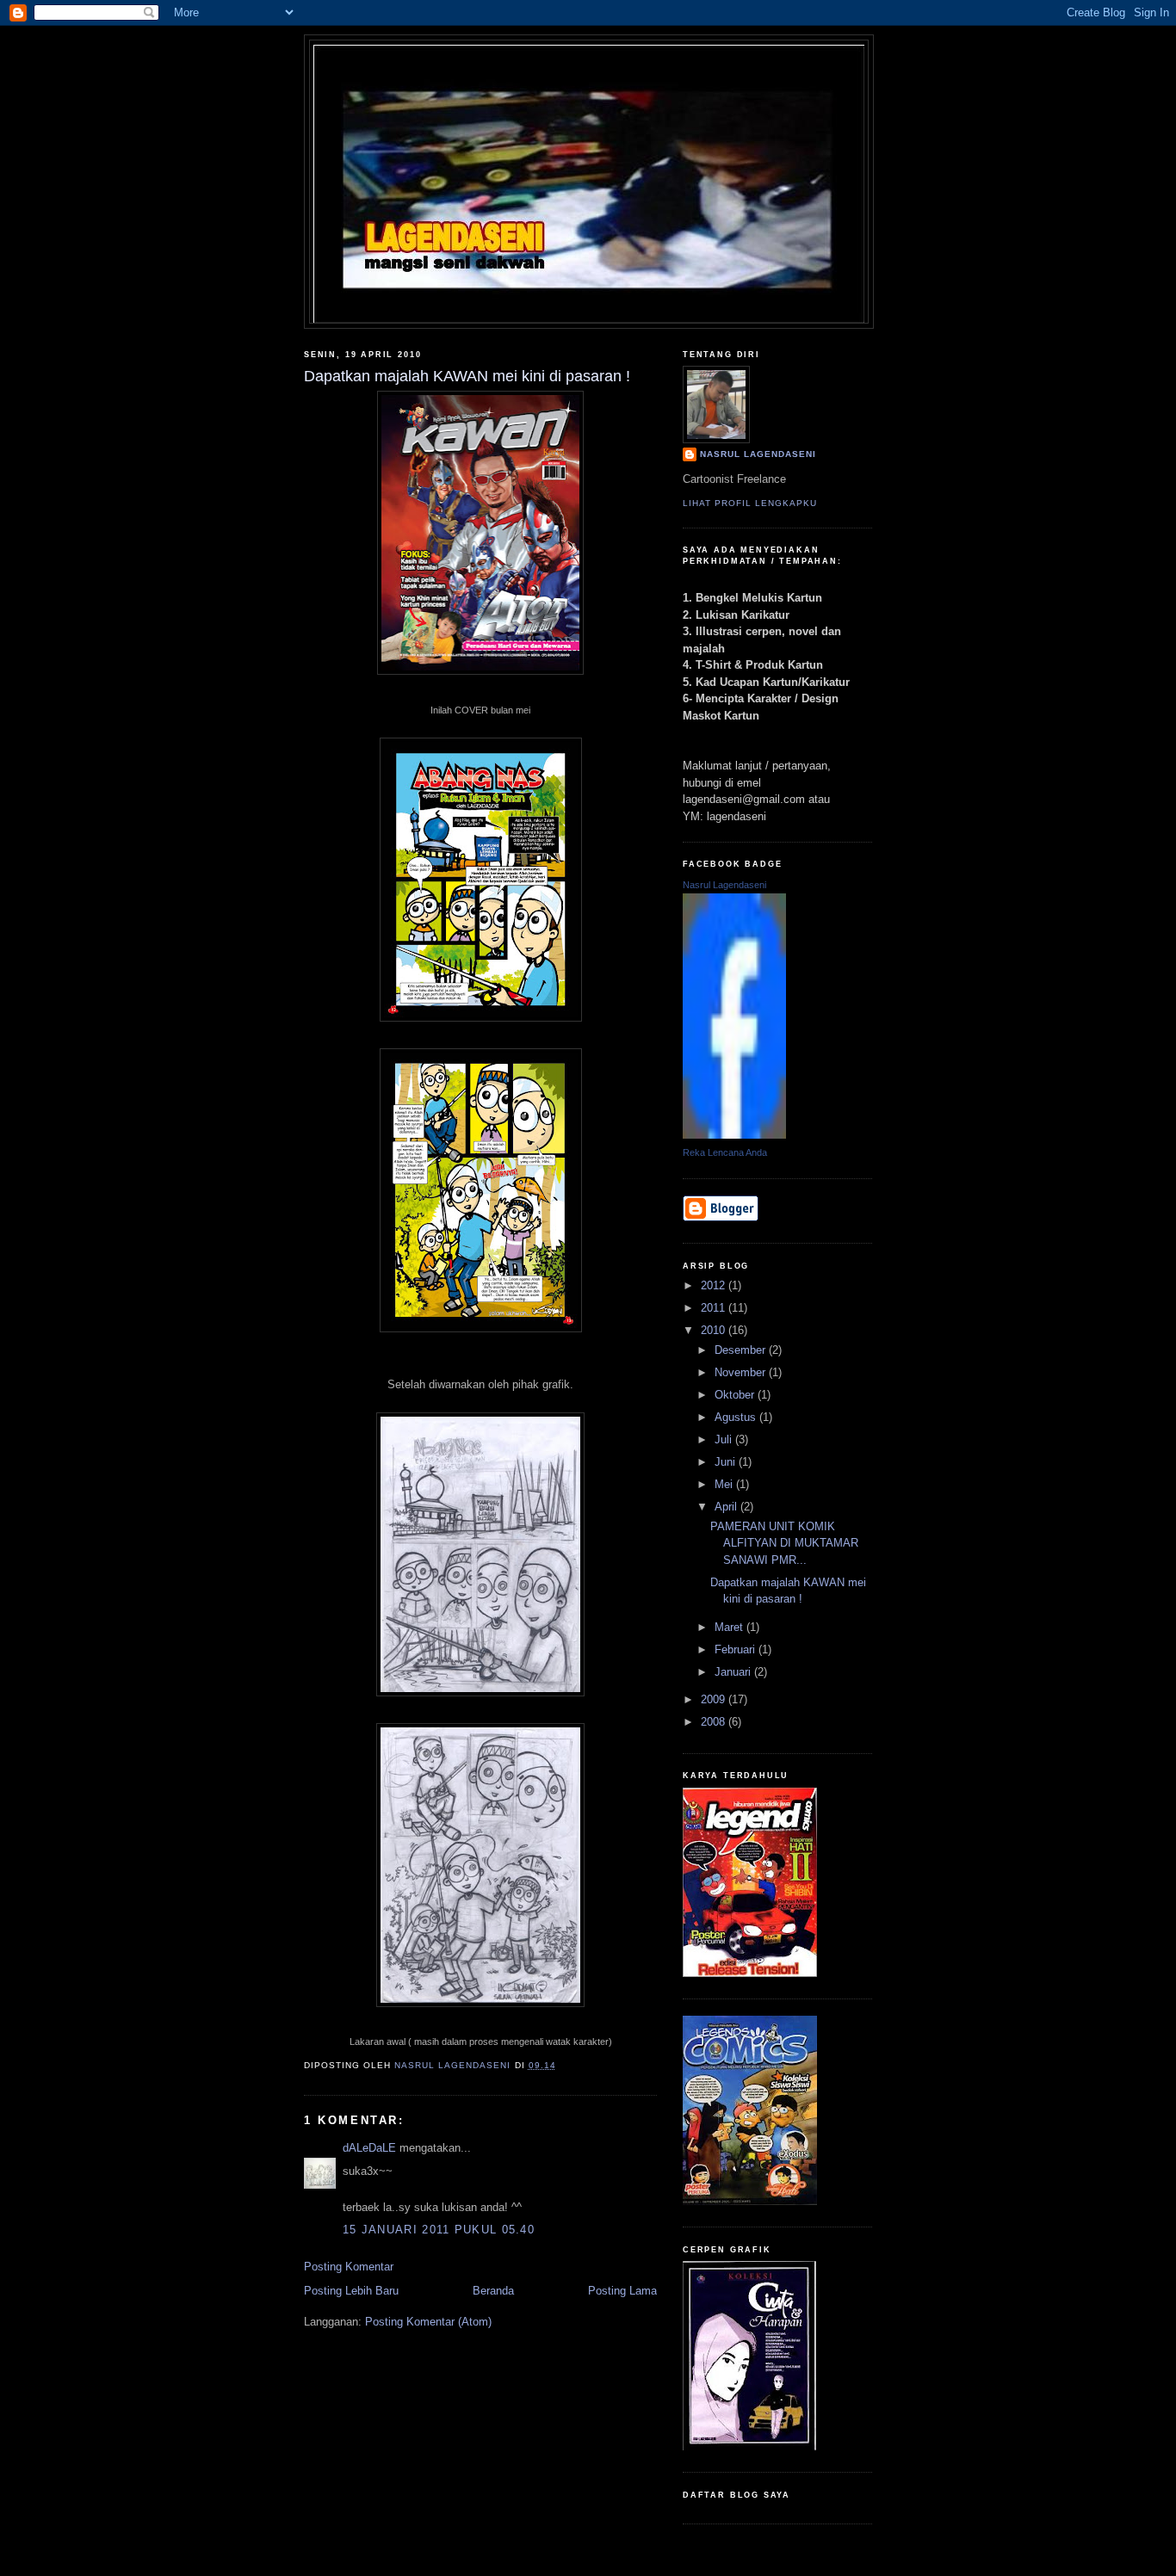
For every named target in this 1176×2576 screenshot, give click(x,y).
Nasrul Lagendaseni (724, 885)
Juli (725, 1439)
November (742, 1372)
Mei (725, 1484)
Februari (737, 1649)
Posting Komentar (349, 2267)
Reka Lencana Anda (725, 1152)
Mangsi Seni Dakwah (589, 71)
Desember (742, 1350)
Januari (734, 1672)
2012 (715, 1285)
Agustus (737, 1417)
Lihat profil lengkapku (750, 503)
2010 (715, 1330)
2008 (715, 1722)
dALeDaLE (369, 2148)
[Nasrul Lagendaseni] (734, 1135)
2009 (715, 1699)
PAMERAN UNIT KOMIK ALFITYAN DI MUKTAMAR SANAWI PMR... (784, 1543)
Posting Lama (622, 2291)
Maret (730, 1627)
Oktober (736, 1395)
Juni (727, 1462)
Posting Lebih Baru (351, 2291)
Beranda (493, 2291)
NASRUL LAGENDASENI (758, 454)
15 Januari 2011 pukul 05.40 (439, 2230)
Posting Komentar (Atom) (428, 2322)
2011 (715, 1308)
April (727, 1507)
